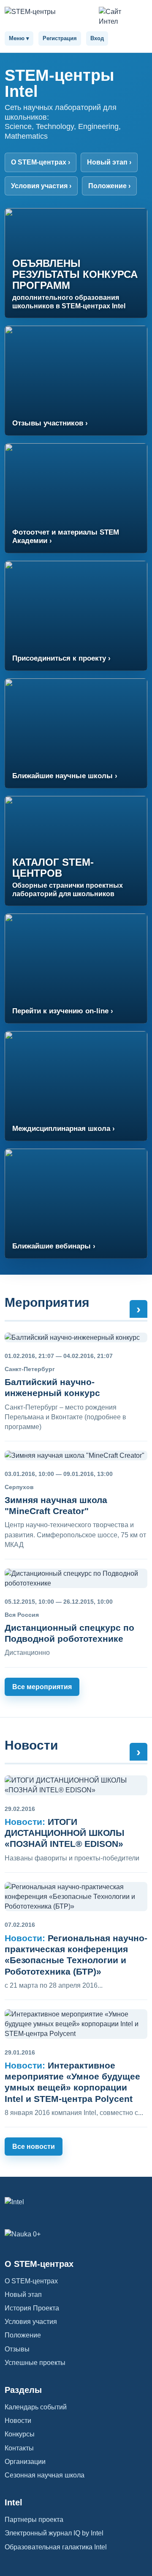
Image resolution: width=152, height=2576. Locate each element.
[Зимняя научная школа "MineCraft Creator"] (76, 1455)
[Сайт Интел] (117, 16)
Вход (97, 38)
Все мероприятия (42, 1687)
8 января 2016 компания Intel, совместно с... (74, 2113)
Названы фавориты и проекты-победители (72, 1858)
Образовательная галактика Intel (56, 2547)
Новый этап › (109, 162)
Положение (23, 2335)
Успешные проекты (35, 2363)
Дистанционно (27, 1653)
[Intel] (76, 2202)
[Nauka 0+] (76, 2234)
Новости (31, 1745)
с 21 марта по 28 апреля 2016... (54, 1985)
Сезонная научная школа (45, 2475)
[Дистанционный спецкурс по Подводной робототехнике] (76, 1578)
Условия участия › (41, 186)
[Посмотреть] (76, 1785)
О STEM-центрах (31, 2281)
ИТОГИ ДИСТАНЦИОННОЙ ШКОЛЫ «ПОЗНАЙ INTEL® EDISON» (65, 1833)
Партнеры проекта (34, 2520)
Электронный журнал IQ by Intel (54, 2533)
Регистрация (60, 38)
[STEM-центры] (49, 12)
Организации (25, 2462)
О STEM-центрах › (41, 162)
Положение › (109, 186)
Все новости (34, 2147)
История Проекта (32, 2308)
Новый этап (23, 2295)
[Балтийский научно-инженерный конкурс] (76, 1337)
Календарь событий (36, 2407)
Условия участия (31, 2322)
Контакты (19, 2448)
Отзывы (17, 2349)
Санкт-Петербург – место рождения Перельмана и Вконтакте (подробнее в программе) (65, 1417)
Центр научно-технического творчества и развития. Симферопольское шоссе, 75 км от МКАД (75, 1535)
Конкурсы (20, 2434)
